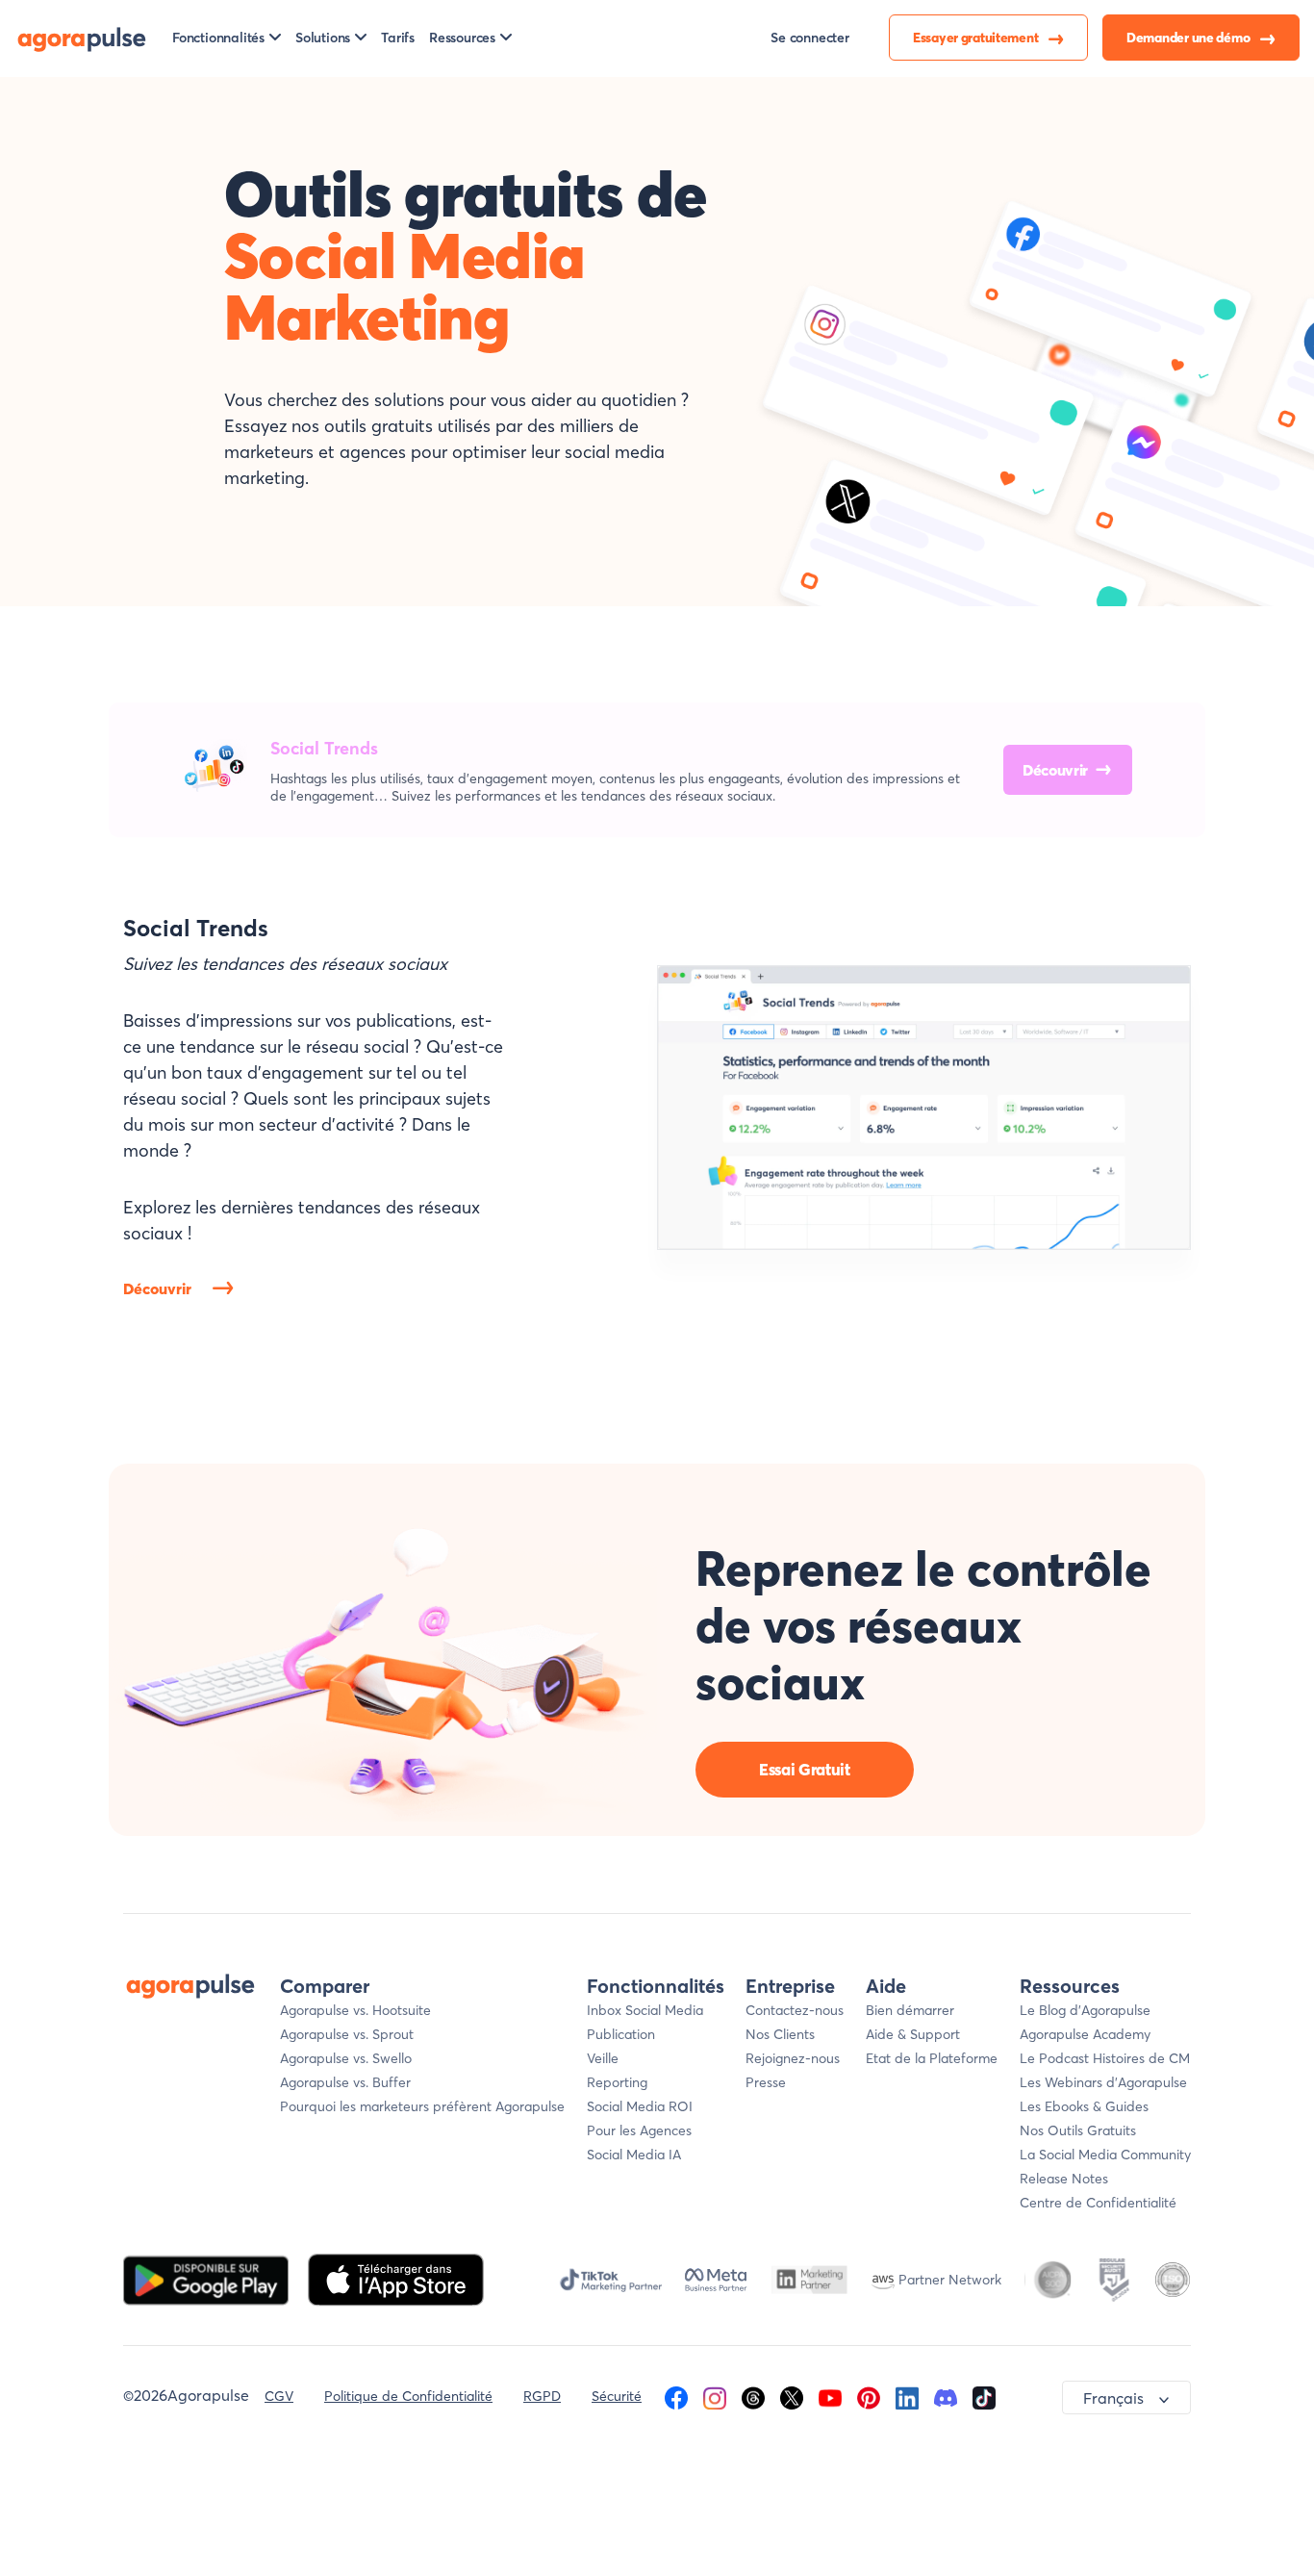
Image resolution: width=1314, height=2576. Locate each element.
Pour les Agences (639, 2130)
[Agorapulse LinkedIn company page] (907, 2396)
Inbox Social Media (645, 2010)
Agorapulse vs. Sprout (347, 2034)
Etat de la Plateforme (932, 2058)
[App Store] (396, 2278)
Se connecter (810, 38)
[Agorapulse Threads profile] (753, 2396)
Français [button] (1113, 2398)
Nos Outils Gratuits (1078, 2130)
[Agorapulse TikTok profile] (984, 2396)
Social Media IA (634, 2155)
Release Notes (1064, 2179)
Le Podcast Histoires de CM (1105, 2058)
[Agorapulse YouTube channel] (830, 2396)
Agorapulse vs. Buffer (345, 2082)
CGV (279, 2396)
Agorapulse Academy (1085, 2034)
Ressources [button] (462, 38)
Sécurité (617, 2396)
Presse (766, 2082)
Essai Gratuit (805, 1769)
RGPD (542, 2396)
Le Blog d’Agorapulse (1085, 2010)
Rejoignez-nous (793, 2058)
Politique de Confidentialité (408, 2396)
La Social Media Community (1105, 2155)
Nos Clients (780, 2034)
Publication (621, 2034)
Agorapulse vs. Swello (346, 2058)
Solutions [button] (323, 38)
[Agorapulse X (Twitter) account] (792, 2396)
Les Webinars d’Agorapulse (1103, 2082)
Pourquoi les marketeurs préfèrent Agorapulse (422, 2106)
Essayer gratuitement (977, 38)
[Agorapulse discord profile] (946, 2396)
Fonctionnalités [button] (218, 38)
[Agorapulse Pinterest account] (869, 2396)
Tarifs (398, 38)
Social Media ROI (640, 2106)
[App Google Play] (208, 2278)
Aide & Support (913, 2034)
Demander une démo (1189, 38)
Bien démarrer (910, 2010)
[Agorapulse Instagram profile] (715, 2396)
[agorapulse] (82, 38)
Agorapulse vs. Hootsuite (355, 2010)
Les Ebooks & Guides (1084, 2106)
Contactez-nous (795, 2010)
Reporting (617, 2082)
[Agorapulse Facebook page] (676, 2396)
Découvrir (1055, 770)
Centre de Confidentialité (1098, 2203)
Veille (603, 2058)
